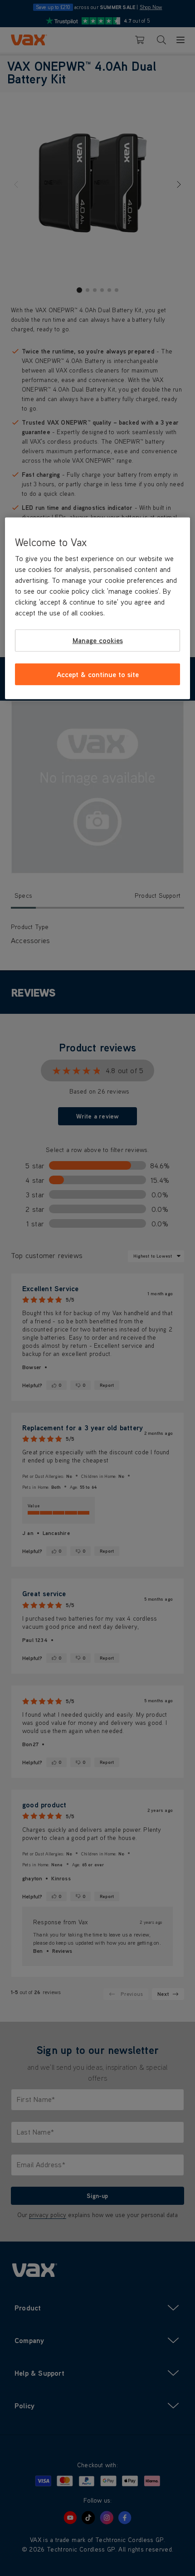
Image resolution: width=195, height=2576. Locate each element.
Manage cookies (98, 640)
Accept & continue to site (98, 674)
